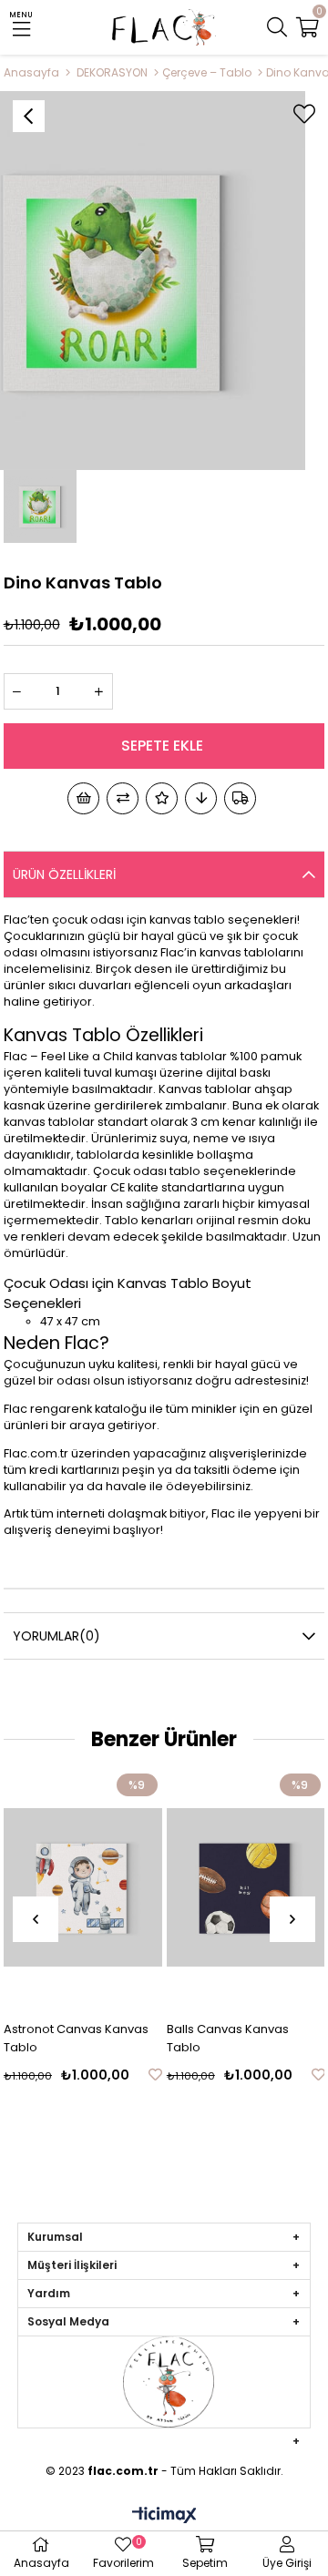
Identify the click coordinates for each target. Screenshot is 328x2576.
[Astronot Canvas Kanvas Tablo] (83, 1888)
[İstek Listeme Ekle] (83, 798)
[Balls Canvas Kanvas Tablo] (246, 1888)
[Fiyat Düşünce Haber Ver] (201, 798)
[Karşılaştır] (123, 798)
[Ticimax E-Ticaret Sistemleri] (164, 2516)
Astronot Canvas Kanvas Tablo (76, 2038)
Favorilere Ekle (155, 2075)
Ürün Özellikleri (64, 874)
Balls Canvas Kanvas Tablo (228, 2038)
